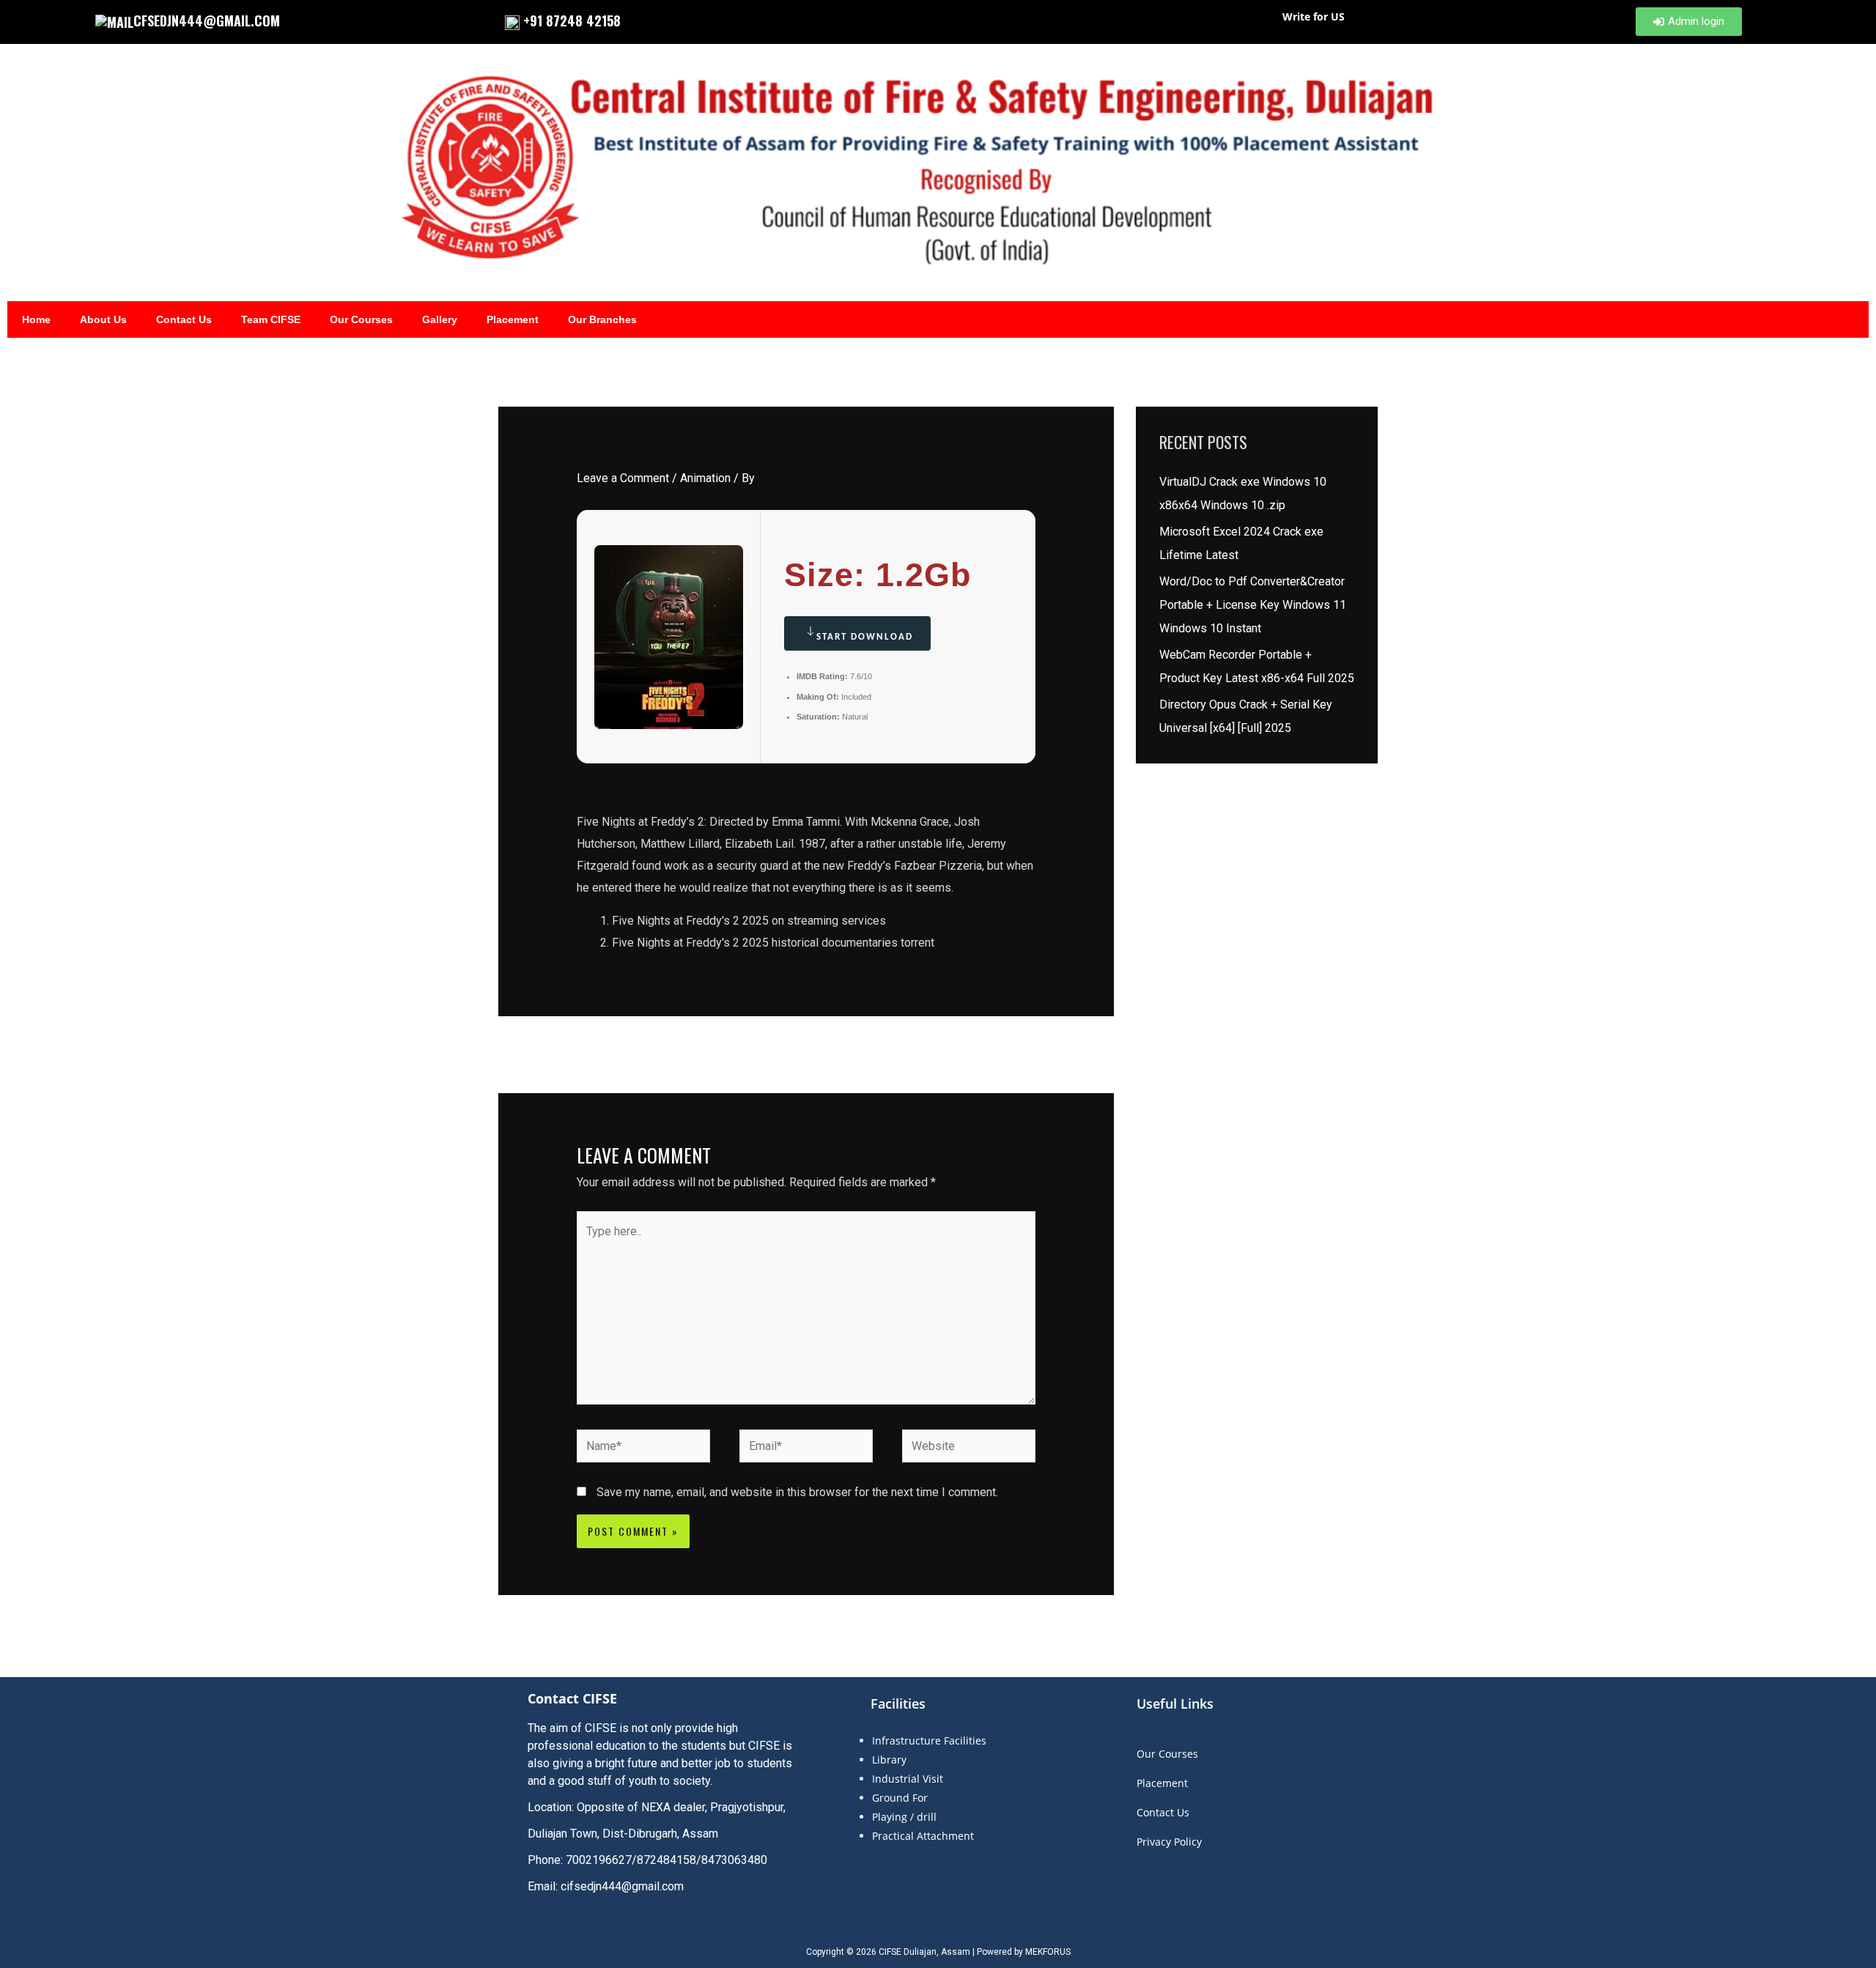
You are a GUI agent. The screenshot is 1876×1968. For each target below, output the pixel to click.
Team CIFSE (271, 319)
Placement (513, 319)
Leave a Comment (623, 478)
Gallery (440, 319)
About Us (103, 319)
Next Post (1079, 1053)
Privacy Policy (1169, 1842)
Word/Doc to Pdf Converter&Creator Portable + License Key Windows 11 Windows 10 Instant (1253, 605)
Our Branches (602, 319)
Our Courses (361, 319)
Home (36, 319)
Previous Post (544, 1053)
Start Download (865, 637)
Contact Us (184, 319)
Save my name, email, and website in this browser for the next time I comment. (797, 1492)
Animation (705, 478)
